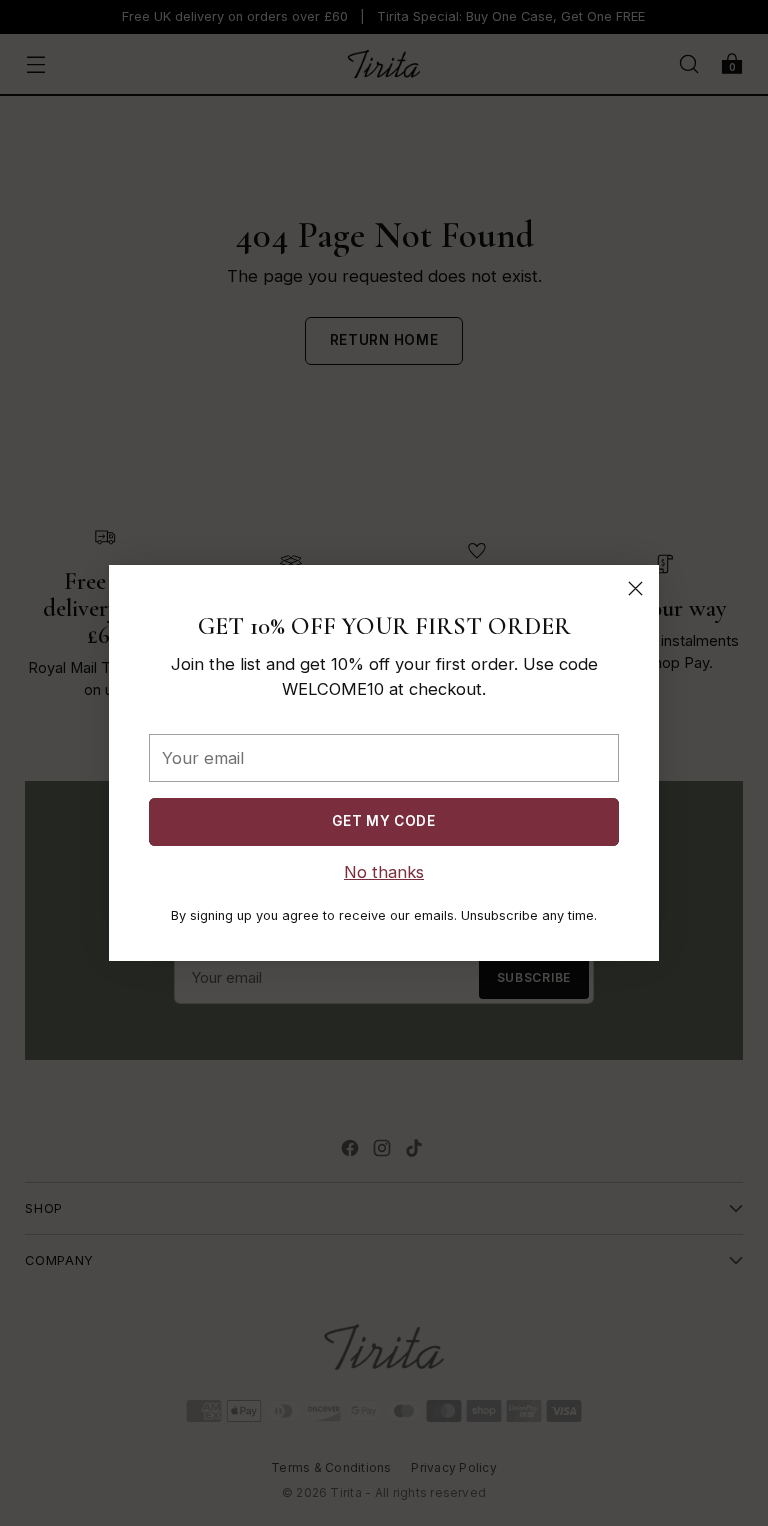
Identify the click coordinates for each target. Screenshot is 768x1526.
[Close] (635, 588)
